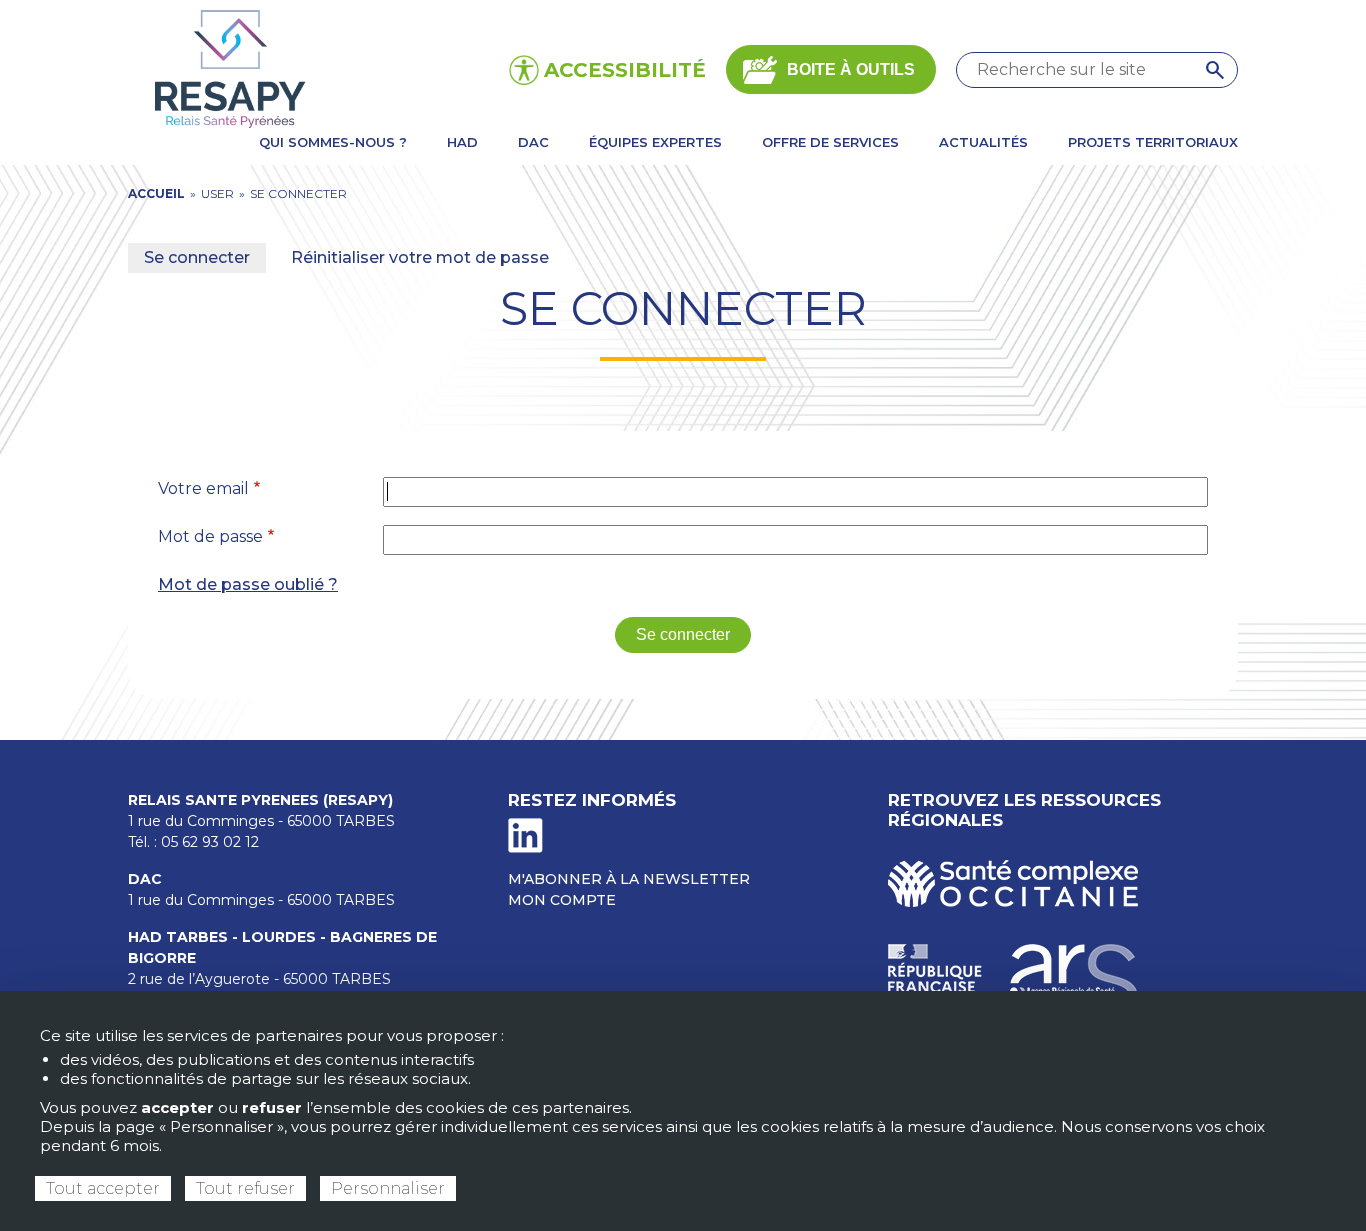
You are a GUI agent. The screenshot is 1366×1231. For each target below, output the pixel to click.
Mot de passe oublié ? (248, 584)
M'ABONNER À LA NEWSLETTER (629, 879)
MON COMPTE (562, 900)
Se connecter (197, 257)
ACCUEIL (156, 193)
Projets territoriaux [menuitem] (1153, 142)
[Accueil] (227, 68)
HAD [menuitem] (462, 142)
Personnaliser (388, 1188)
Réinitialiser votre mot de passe (420, 257)
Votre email (203, 488)
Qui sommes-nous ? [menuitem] (333, 142)
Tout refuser (245, 1188)
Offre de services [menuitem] (830, 142)
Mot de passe (210, 536)
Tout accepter (103, 1188)
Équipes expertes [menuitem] (655, 142)
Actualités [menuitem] (983, 142)
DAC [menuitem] (533, 142)
